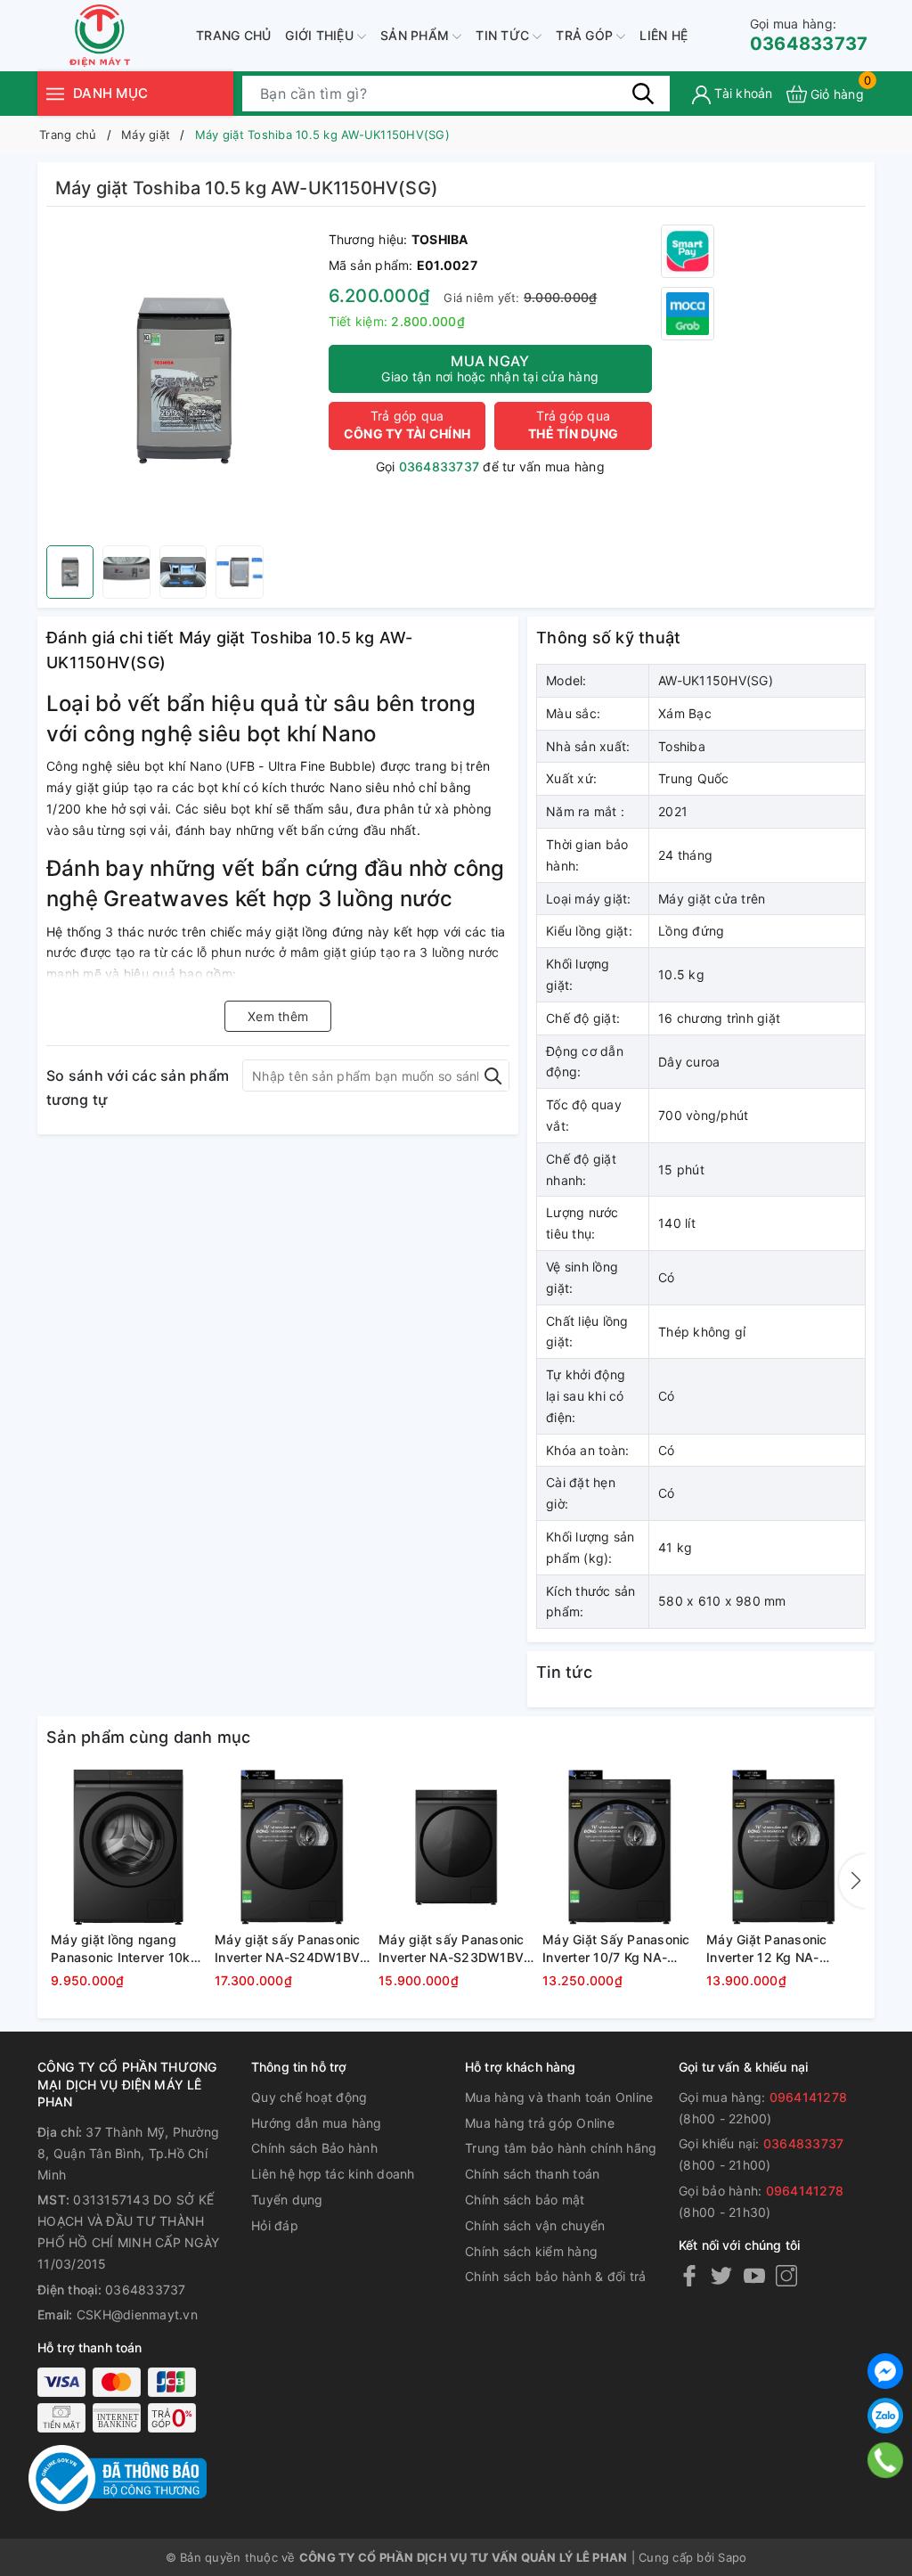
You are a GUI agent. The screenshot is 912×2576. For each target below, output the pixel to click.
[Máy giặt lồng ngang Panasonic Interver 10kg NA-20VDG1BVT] (128, 1847)
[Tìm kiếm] (643, 94)
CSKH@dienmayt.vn (137, 2314)
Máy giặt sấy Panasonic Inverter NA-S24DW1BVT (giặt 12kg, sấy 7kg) (291, 1949)
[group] (183, 380)
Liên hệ (664, 35)
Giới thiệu (321, 35)
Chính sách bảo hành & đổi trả (555, 2276)
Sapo (732, 2557)
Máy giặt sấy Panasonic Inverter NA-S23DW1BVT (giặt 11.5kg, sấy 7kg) (455, 1949)
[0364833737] (886, 2460)
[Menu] (55, 93)
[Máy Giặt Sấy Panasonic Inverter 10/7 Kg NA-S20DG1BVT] (620, 1847)
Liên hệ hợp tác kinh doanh (333, 2174)
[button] (852, 1881)
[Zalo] (885, 2416)
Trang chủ (233, 35)
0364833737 (809, 35)
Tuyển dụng (287, 2200)
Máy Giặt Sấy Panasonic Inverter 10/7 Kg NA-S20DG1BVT (616, 1949)
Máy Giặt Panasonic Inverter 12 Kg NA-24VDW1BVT (767, 1949)
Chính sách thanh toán (532, 2174)
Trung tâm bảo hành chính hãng (561, 2148)
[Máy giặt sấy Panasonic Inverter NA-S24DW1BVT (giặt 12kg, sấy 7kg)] (292, 1847)
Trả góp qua (407, 425)
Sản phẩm (416, 35)
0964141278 (809, 2097)
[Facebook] (689, 2275)
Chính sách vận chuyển (535, 2225)
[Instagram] (786, 2275)
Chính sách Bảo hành (314, 2148)
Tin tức (504, 35)
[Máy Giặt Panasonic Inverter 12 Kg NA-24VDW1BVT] (784, 1847)
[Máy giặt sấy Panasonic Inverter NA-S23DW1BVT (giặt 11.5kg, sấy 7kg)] (456, 1847)
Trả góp (586, 35)
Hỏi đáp (275, 2225)
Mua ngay (490, 368)
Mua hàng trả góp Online (540, 2123)
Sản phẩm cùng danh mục (149, 1737)
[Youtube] (754, 2275)
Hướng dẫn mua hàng (317, 2123)
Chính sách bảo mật (525, 2200)
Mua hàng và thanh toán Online (559, 2097)
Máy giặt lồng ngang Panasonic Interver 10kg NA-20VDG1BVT (125, 1949)
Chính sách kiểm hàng (531, 2251)
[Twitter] (721, 2275)
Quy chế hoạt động (309, 2097)
